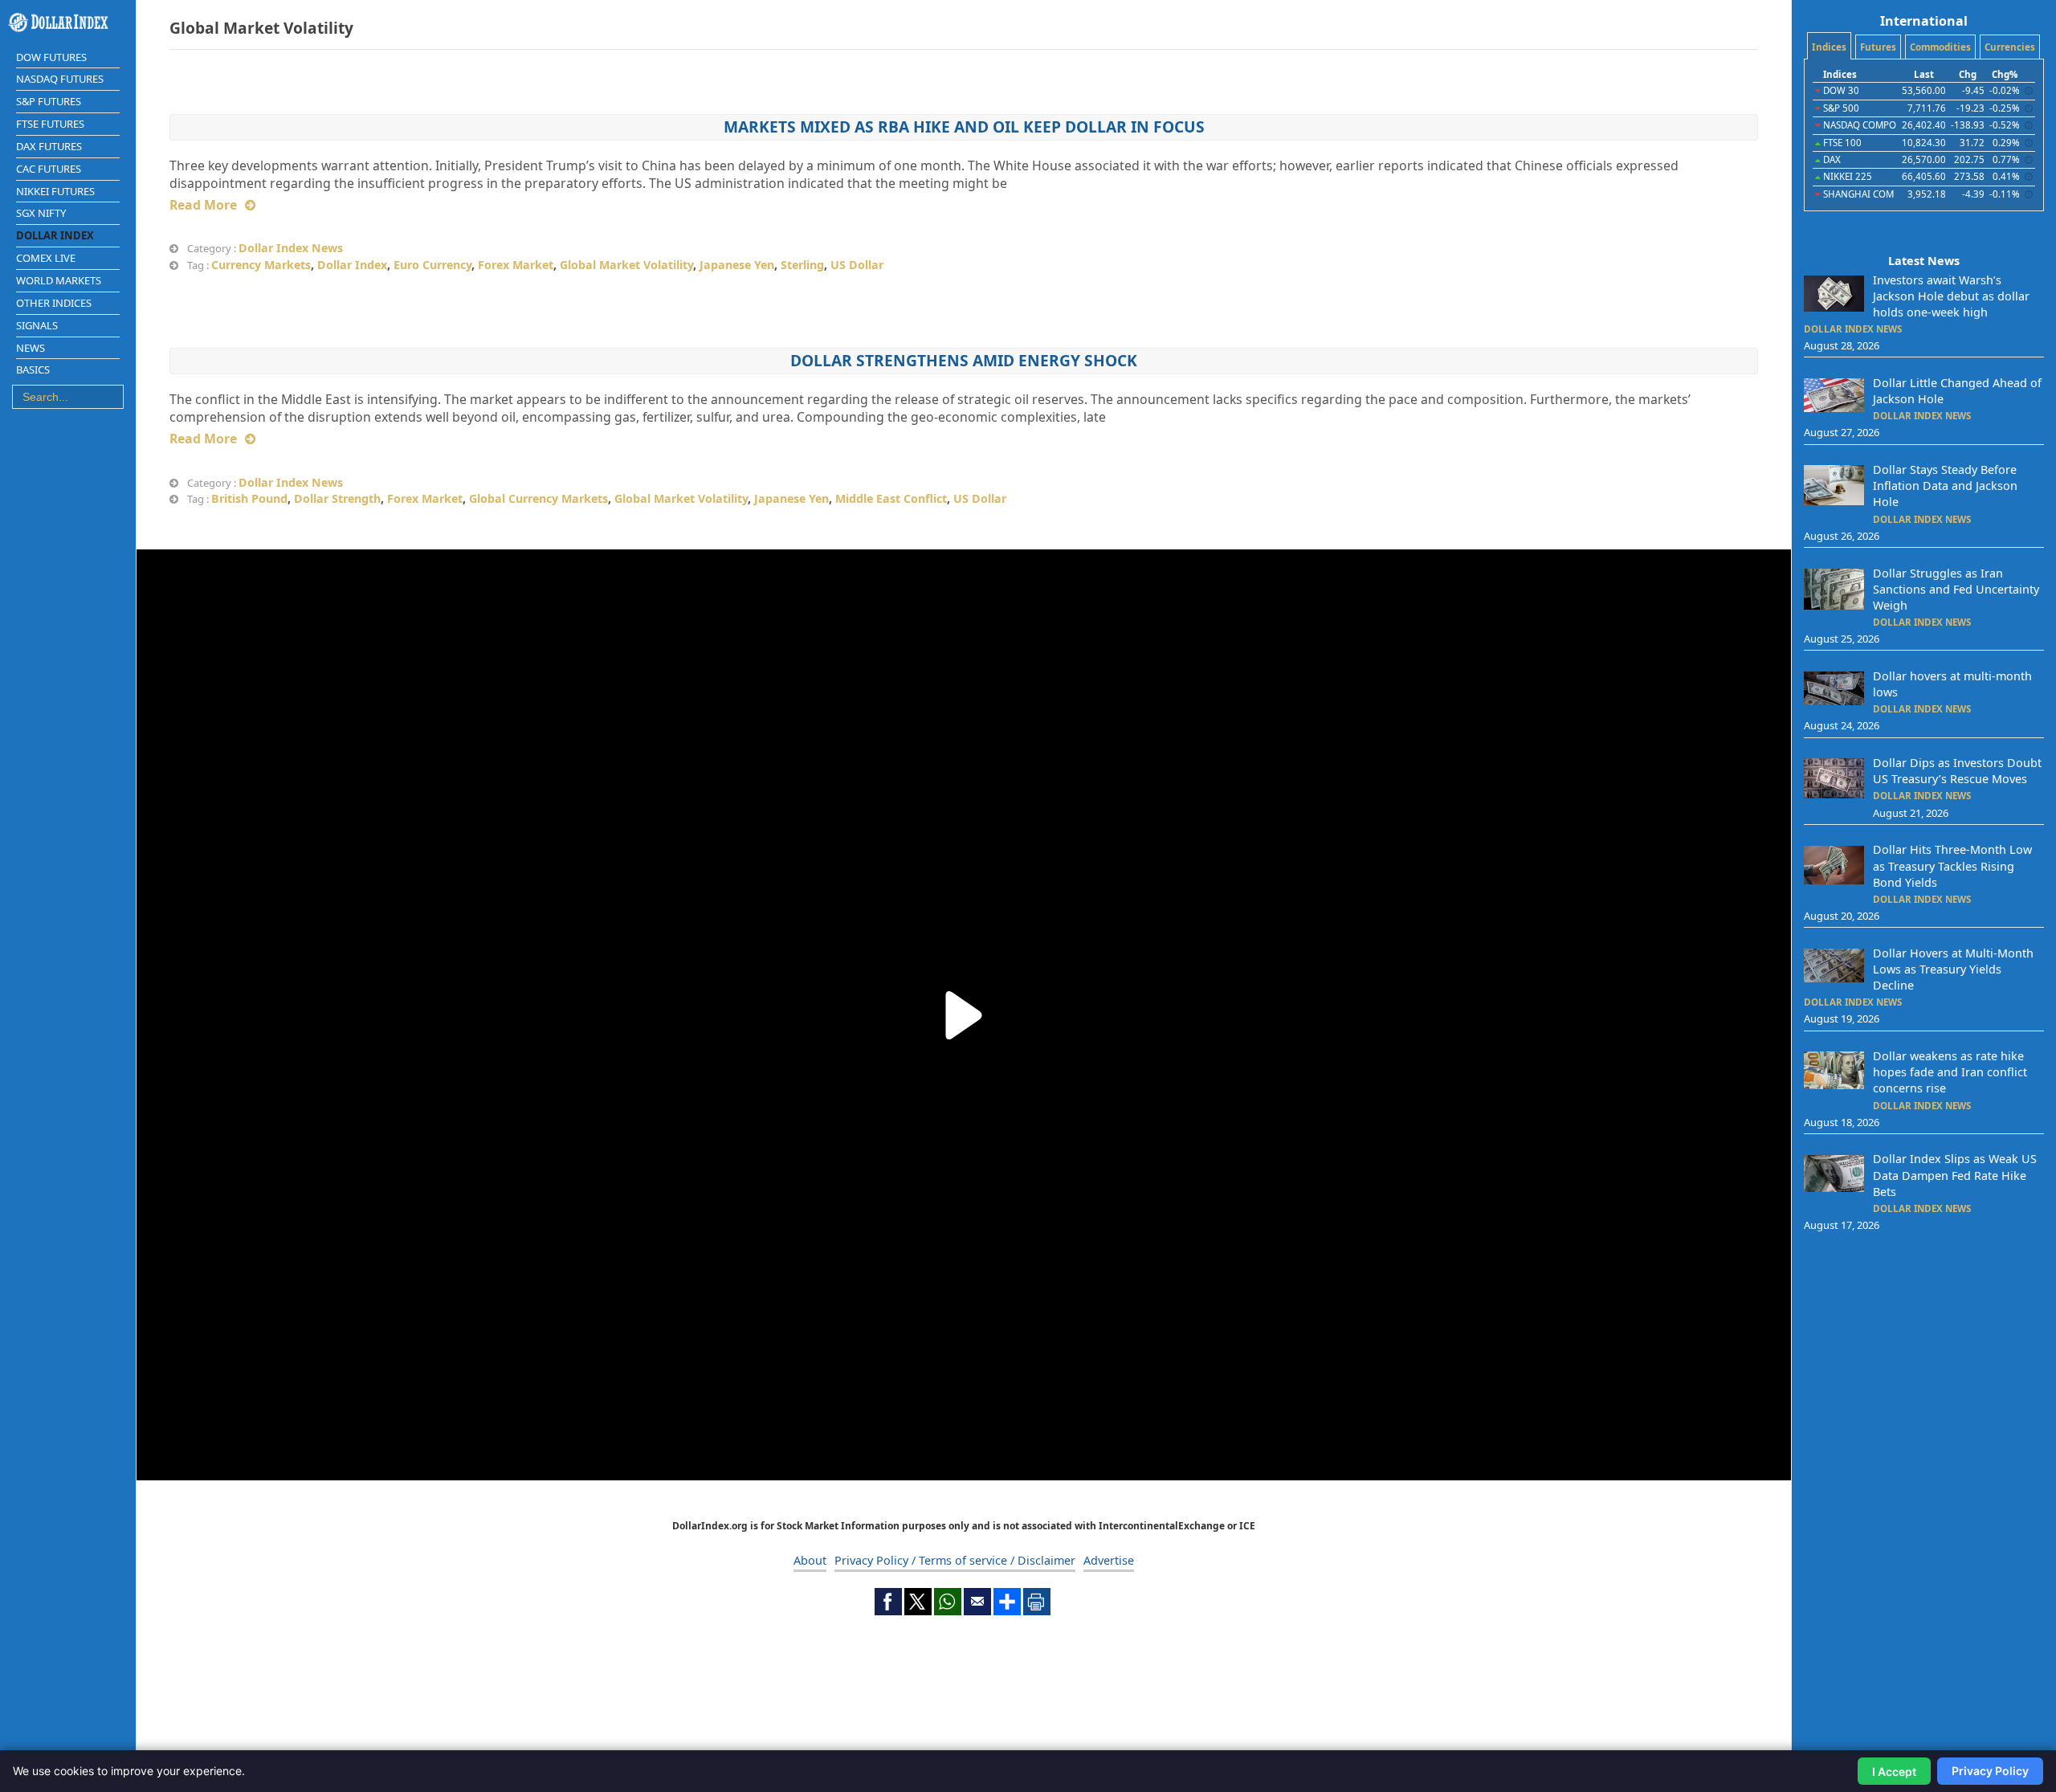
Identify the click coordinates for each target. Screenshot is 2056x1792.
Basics (33, 369)
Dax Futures (49, 146)
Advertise (1109, 1560)
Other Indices (54, 303)
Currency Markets (261, 265)
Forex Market (516, 265)
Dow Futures (51, 57)
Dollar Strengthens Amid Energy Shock (964, 360)
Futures (1878, 47)
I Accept (1894, 1772)
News (31, 348)
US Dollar (857, 265)
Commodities (1940, 47)
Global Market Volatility (626, 265)
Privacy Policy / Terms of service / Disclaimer (955, 1560)
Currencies (2010, 47)
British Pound (249, 498)
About (810, 1560)
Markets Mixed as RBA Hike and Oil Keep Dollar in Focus (964, 127)
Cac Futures (49, 169)
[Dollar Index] (68, 22)
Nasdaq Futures (60, 79)
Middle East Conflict (891, 498)
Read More (203, 205)
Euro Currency (432, 265)
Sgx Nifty (41, 213)
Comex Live (46, 258)
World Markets (59, 280)
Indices (1829, 47)
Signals (37, 325)
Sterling (802, 265)
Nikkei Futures (55, 191)
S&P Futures (49, 101)
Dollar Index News (291, 248)
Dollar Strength (337, 498)
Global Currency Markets (538, 498)
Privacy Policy (1990, 1771)
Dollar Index (55, 235)
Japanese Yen (737, 265)
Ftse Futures (50, 124)
